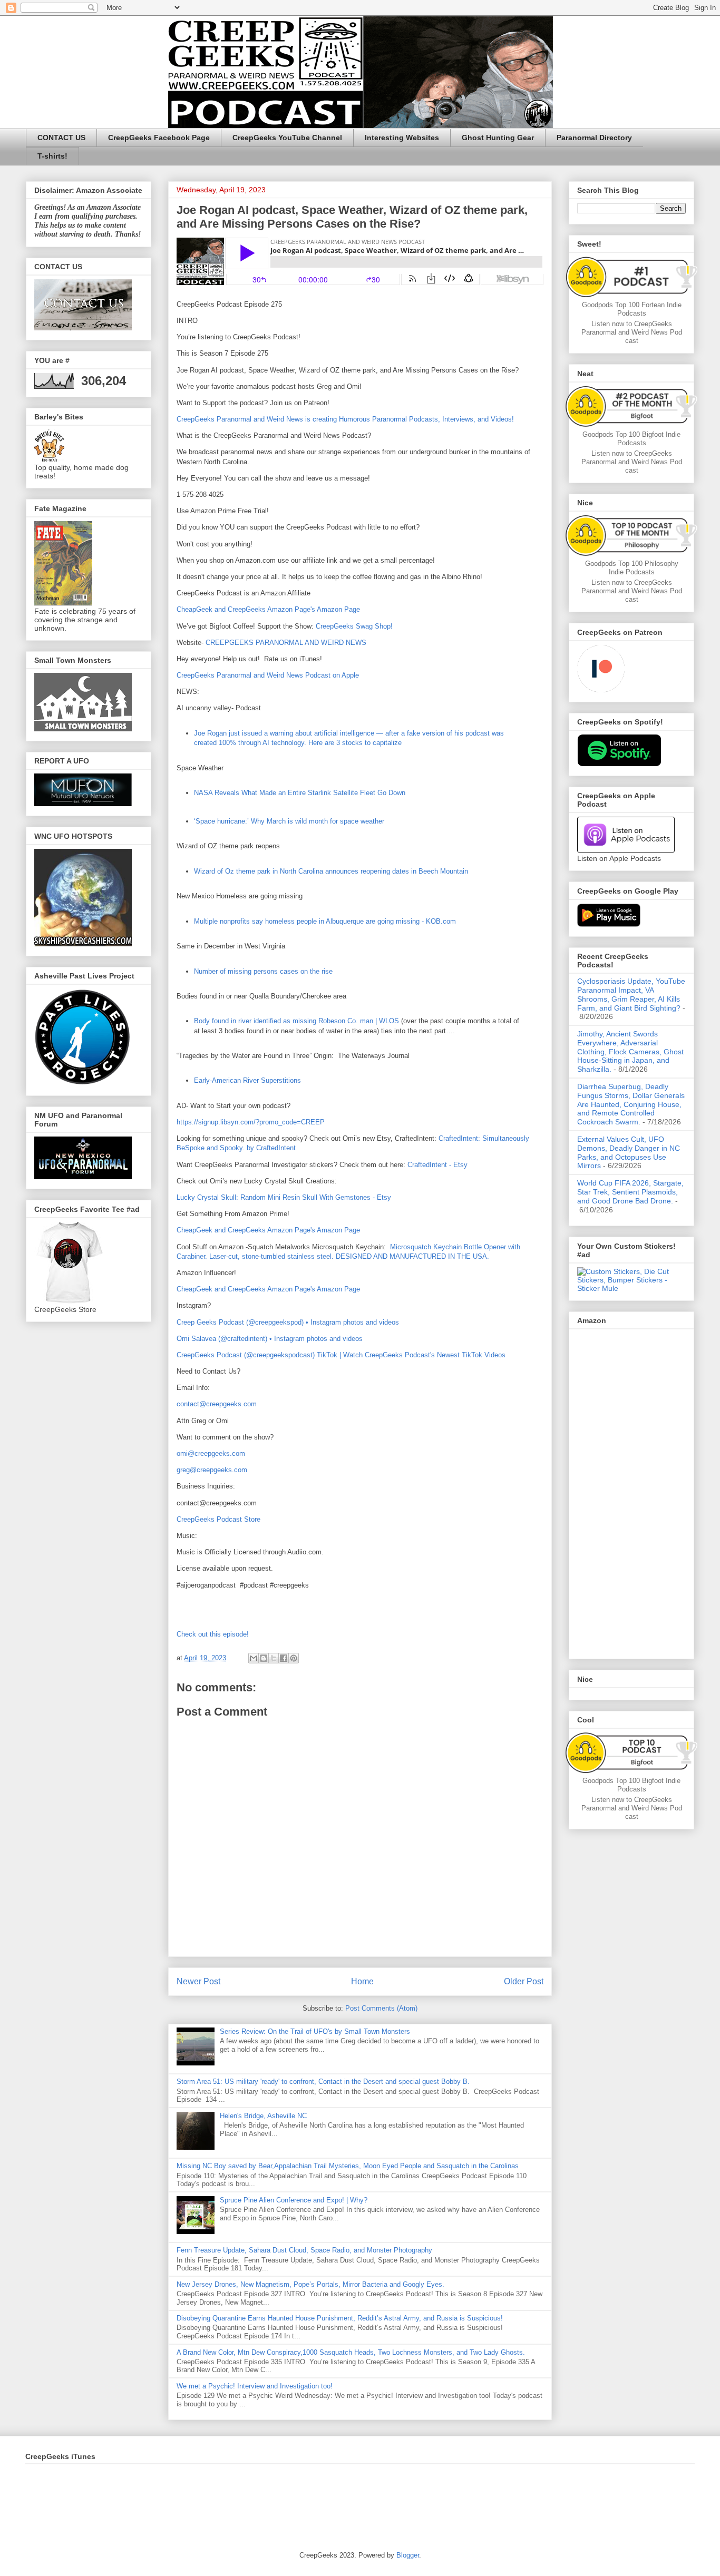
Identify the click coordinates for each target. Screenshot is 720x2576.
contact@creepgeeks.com (217, 1404)
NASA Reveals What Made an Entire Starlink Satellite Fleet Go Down (300, 793)
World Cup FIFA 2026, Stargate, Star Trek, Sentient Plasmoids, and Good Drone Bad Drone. (630, 1192)
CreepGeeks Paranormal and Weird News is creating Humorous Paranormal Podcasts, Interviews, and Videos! (345, 419)
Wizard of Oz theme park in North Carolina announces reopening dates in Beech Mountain (331, 871)
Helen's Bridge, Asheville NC (263, 2116)
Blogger (408, 2555)
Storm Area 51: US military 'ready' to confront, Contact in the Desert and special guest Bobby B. (324, 2082)
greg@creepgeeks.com (212, 1470)
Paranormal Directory (594, 138)
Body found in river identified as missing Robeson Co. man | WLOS (296, 1021)
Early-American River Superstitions (247, 1080)
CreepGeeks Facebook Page (159, 138)
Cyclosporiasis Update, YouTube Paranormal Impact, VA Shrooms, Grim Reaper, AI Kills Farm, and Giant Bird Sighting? (631, 994)
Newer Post (198, 1981)
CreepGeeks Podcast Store (218, 1519)
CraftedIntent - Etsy (437, 1165)
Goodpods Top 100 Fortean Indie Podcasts (632, 309)
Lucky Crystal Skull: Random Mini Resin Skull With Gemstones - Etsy (284, 1197)
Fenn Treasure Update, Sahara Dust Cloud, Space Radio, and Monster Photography (304, 2250)
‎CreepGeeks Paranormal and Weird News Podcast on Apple (268, 675)
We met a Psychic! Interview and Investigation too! (255, 2386)
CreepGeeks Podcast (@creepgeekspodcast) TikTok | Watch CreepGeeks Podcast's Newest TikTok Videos (341, 1355)
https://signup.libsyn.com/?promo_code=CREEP (251, 1122)
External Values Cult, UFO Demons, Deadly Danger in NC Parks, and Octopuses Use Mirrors (629, 1152)
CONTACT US (61, 138)
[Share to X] (274, 1658)
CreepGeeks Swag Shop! (354, 626)
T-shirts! (52, 156)
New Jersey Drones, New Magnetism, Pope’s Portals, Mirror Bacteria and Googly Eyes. (310, 2284)
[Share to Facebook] (284, 1658)
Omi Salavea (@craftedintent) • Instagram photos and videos (270, 1339)
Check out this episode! (213, 1634)
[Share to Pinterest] (294, 1658)
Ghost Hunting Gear (498, 138)
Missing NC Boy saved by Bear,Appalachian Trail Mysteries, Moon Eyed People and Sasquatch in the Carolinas (348, 2166)
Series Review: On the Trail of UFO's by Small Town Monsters (315, 2031)
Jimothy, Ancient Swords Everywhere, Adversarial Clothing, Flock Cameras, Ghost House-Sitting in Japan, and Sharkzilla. (630, 1051)
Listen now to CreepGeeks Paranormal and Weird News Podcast (632, 332)
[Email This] (254, 1658)
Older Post (524, 1981)
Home (362, 1981)
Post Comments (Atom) (381, 2008)
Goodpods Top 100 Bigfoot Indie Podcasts (631, 439)
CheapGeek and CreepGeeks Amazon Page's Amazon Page (268, 609)
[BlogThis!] (264, 1658)
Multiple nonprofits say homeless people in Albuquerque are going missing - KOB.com (325, 921)
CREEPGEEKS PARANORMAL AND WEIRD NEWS (286, 643)
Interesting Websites (402, 138)
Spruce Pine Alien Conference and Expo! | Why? (294, 2200)
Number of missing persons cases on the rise (263, 971)
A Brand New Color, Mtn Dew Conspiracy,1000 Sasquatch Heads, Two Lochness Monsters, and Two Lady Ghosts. (351, 2352)
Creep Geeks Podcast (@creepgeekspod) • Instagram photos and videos (288, 1322)
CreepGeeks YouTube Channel (287, 138)
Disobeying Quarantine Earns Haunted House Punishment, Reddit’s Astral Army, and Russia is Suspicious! (340, 2318)
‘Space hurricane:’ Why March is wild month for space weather (289, 821)
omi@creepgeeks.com (211, 1453)
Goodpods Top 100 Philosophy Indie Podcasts (632, 568)
